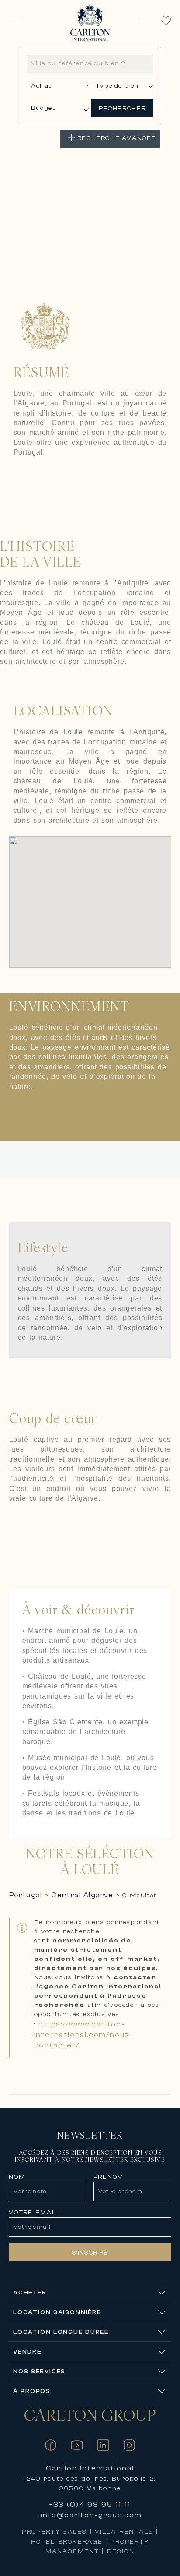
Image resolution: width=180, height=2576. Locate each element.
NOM (17, 2177)
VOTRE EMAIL (33, 2213)
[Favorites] (166, 21)
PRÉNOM (109, 2177)
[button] (14, 23)
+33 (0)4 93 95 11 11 (90, 2505)
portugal (26, 1895)
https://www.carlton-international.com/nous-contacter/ (83, 2035)
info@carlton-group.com (91, 2515)
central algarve (82, 1895)
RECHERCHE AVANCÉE (117, 138)
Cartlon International (90, 2468)
